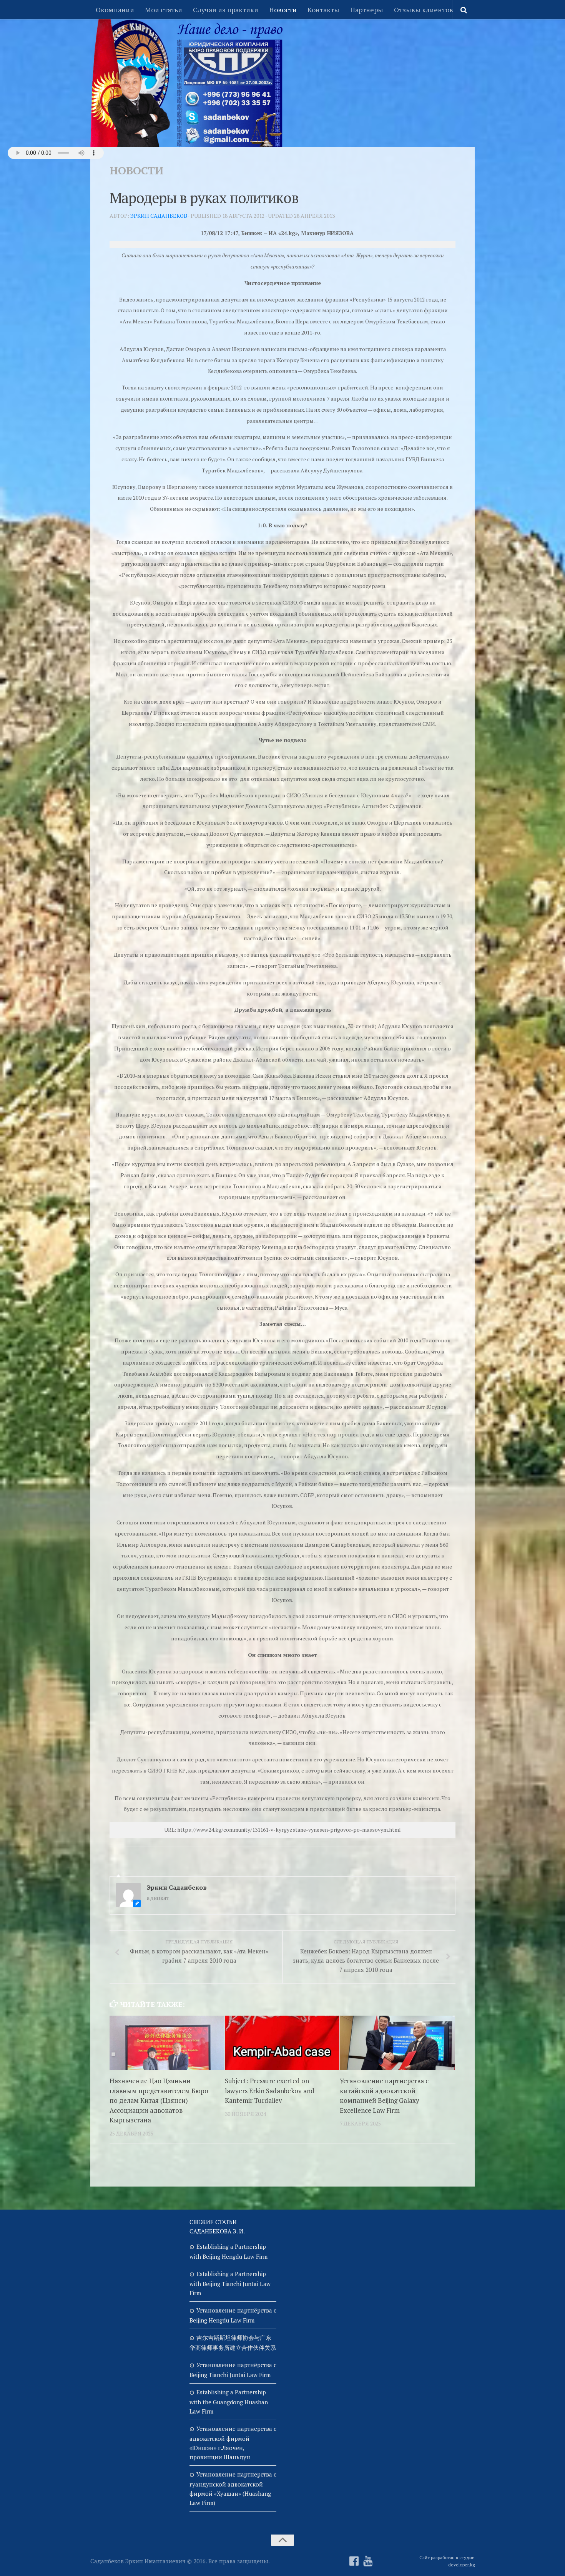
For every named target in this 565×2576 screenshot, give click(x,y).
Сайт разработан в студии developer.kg (447, 2561)
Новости (283, 10)
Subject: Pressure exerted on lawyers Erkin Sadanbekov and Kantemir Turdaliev (270, 2091)
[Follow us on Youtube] (368, 2561)
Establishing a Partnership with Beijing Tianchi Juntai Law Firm (230, 2283)
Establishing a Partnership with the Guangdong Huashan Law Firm (229, 2402)
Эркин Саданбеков (159, 216)
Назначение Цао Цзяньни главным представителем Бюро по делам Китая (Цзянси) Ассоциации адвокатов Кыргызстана (159, 2100)
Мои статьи (164, 10)
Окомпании (115, 10)
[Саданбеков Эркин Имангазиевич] (354, 2561)
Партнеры (367, 10)
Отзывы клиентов (424, 10)
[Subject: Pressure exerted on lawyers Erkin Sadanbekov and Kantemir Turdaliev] (282, 2043)
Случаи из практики (226, 10)
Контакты (323, 10)
